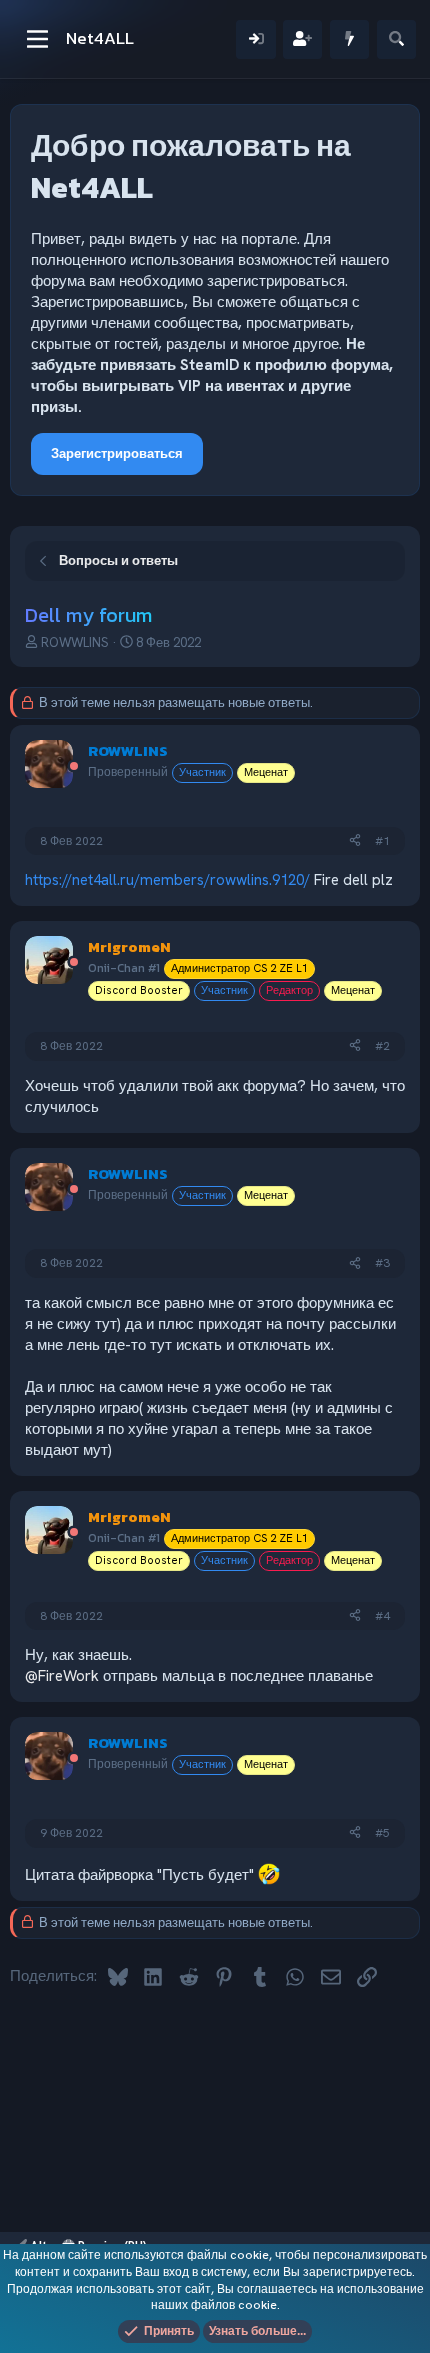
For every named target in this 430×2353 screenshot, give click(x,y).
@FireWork (62, 1676)
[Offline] (74, 767)
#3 (382, 1263)
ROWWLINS (75, 642)
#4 (382, 1616)
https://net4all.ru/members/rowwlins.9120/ (167, 880)
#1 (382, 841)
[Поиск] (396, 39)
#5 (382, 1833)
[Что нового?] (349, 39)
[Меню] (37, 39)
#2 (382, 1046)
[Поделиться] (355, 841)
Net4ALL (100, 38)
